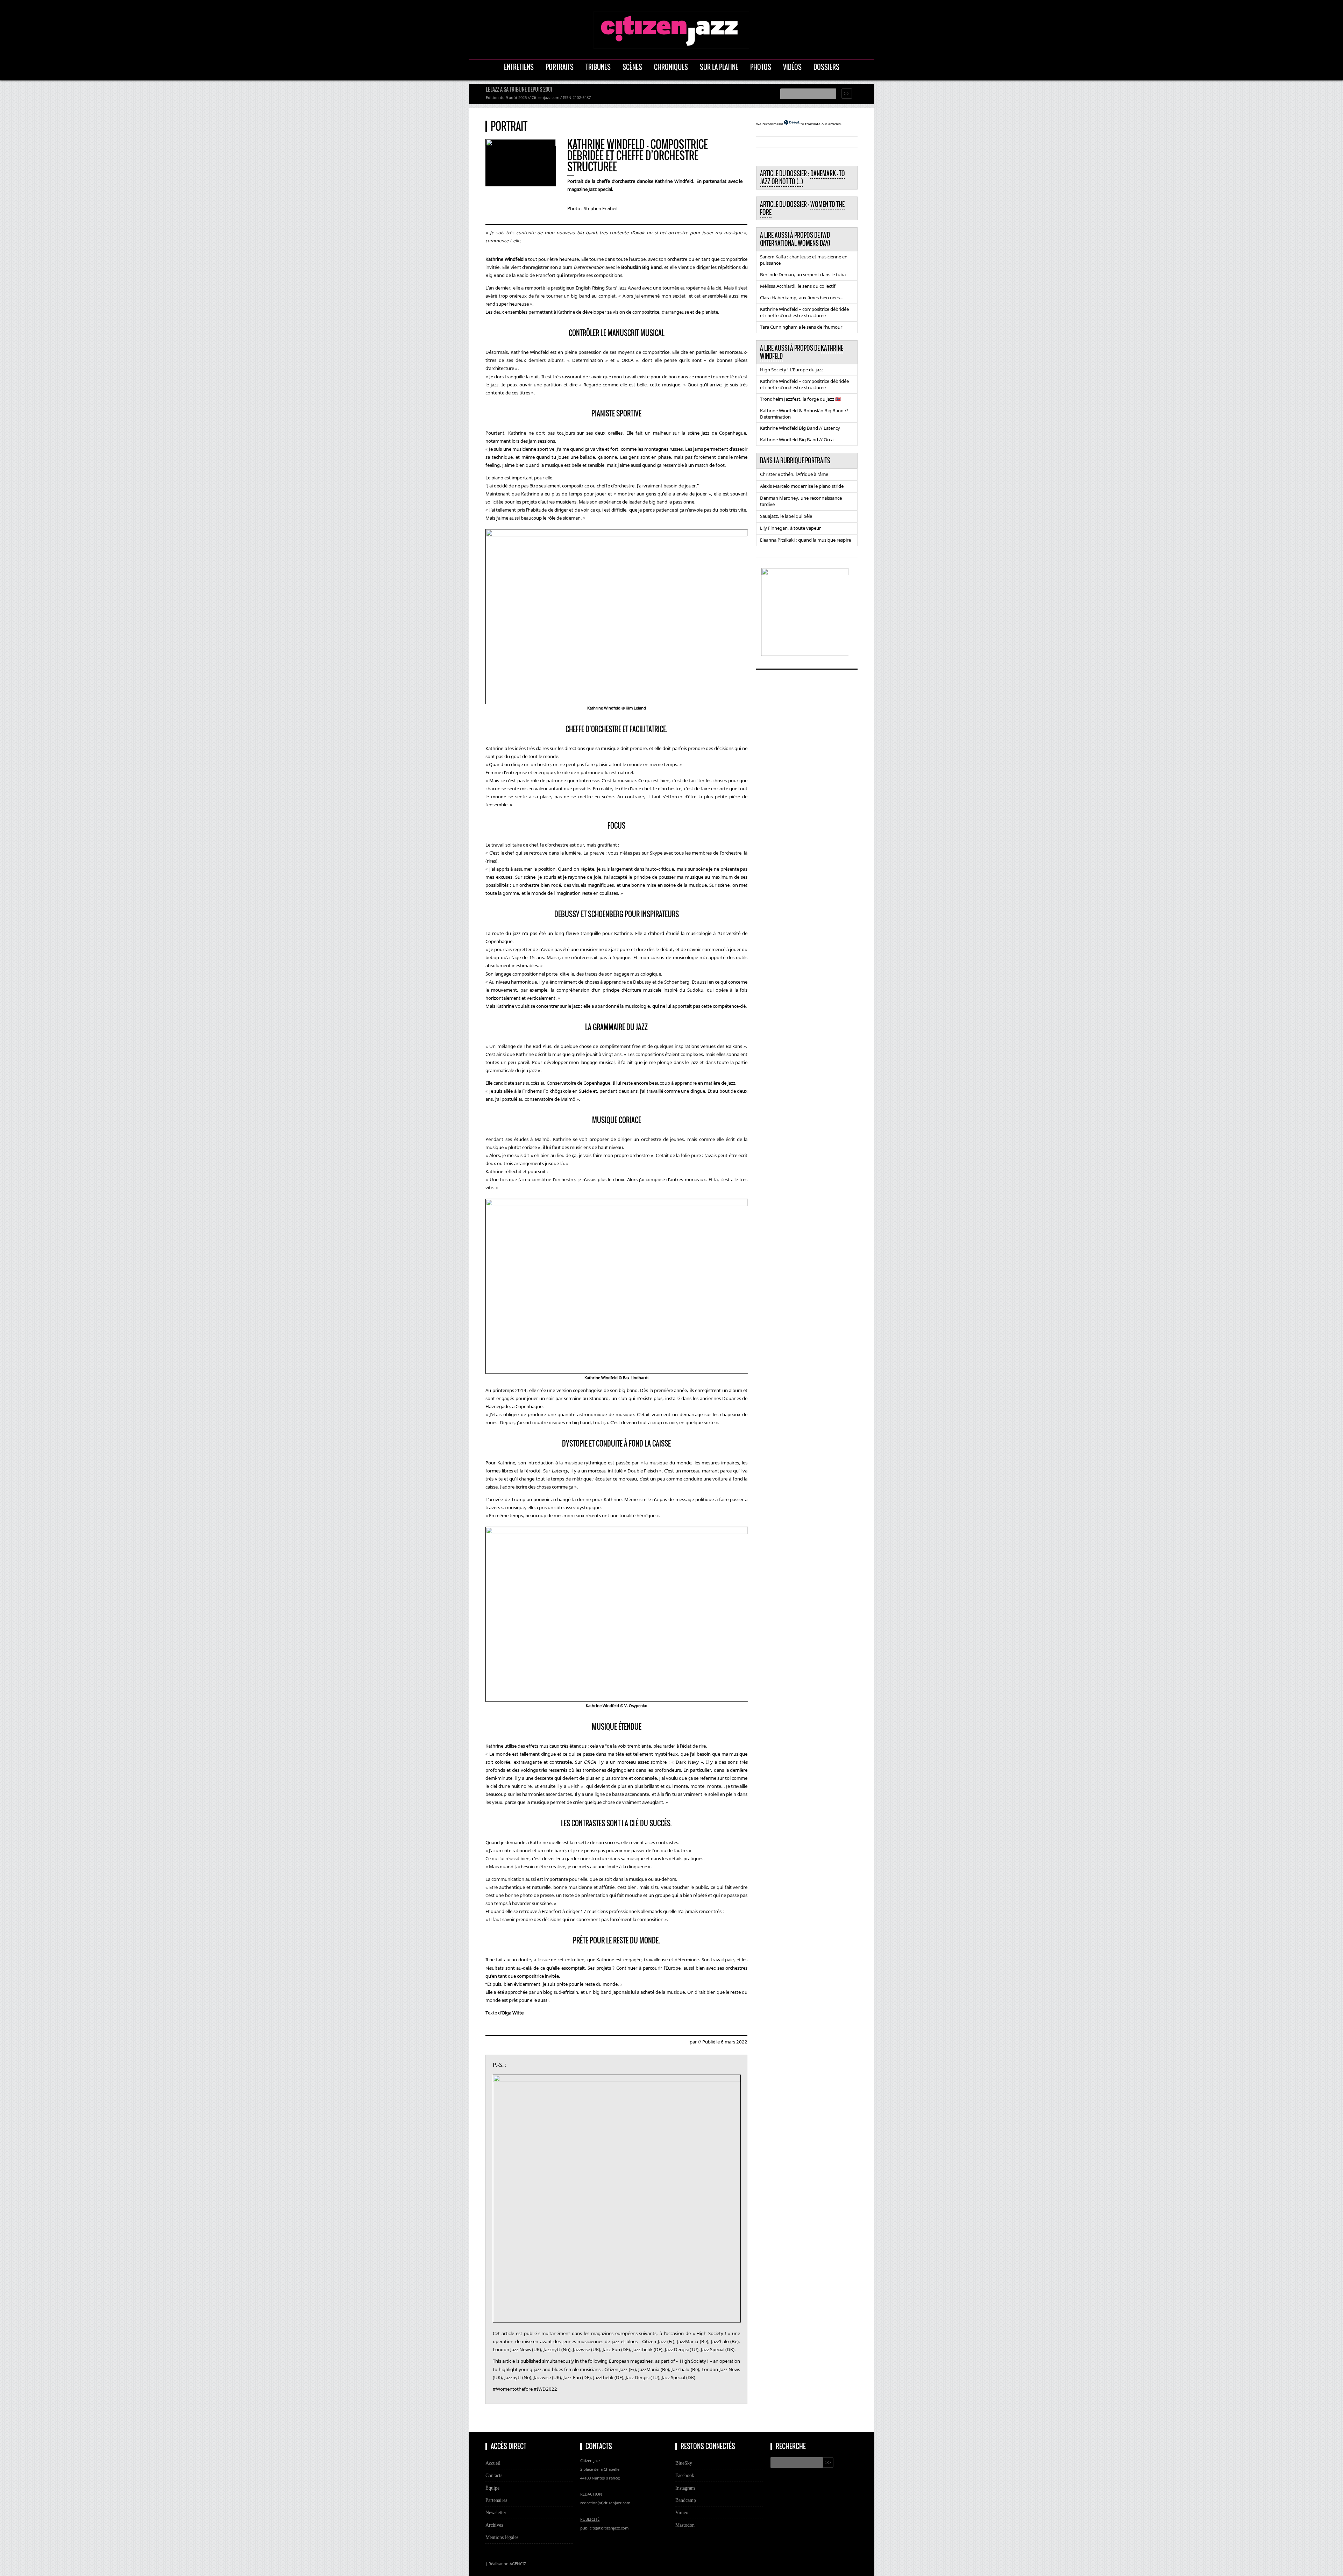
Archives (494, 2525)
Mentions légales (502, 2537)
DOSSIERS (826, 67)
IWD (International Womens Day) (795, 239)
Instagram (685, 2488)
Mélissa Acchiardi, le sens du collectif (798, 286)
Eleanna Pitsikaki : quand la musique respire (805, 540)
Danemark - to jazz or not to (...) (802, 177)
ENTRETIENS (519, 67)
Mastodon (685, 2525)
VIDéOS (792, 67)
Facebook (685, 2475)
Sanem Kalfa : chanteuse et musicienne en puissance (804, 260)
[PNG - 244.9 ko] (805, 573)
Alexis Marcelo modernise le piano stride (802, 486)
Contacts (494, 2475)
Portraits (560, 67)
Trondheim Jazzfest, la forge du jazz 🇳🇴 (800, 399)
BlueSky (684, 2463)
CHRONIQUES (671, 67)
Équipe (492, 2488)
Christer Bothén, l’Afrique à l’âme (794, 474)
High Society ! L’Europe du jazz (792, 370)
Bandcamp (686, 2500)
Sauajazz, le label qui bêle (786, 516)
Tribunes (598, 67)
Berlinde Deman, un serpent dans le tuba (803, 274)
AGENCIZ (518, 2564)
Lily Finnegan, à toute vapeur (790, 528)
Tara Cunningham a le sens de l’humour (801, 327)
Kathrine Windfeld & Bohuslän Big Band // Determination (804, 414)
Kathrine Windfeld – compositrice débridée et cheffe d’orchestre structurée (804, 312)
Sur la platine (719, 67)
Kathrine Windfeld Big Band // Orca (797, 440)
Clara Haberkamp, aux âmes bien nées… (802, 298)
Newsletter (496, 2512)
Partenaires (496, 2500)
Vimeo (682, 2512)
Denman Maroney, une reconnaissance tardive (801, 501)
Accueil (493, 2463)
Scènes (632, 67)
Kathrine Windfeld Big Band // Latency (800, 428)
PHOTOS (761, 67)
